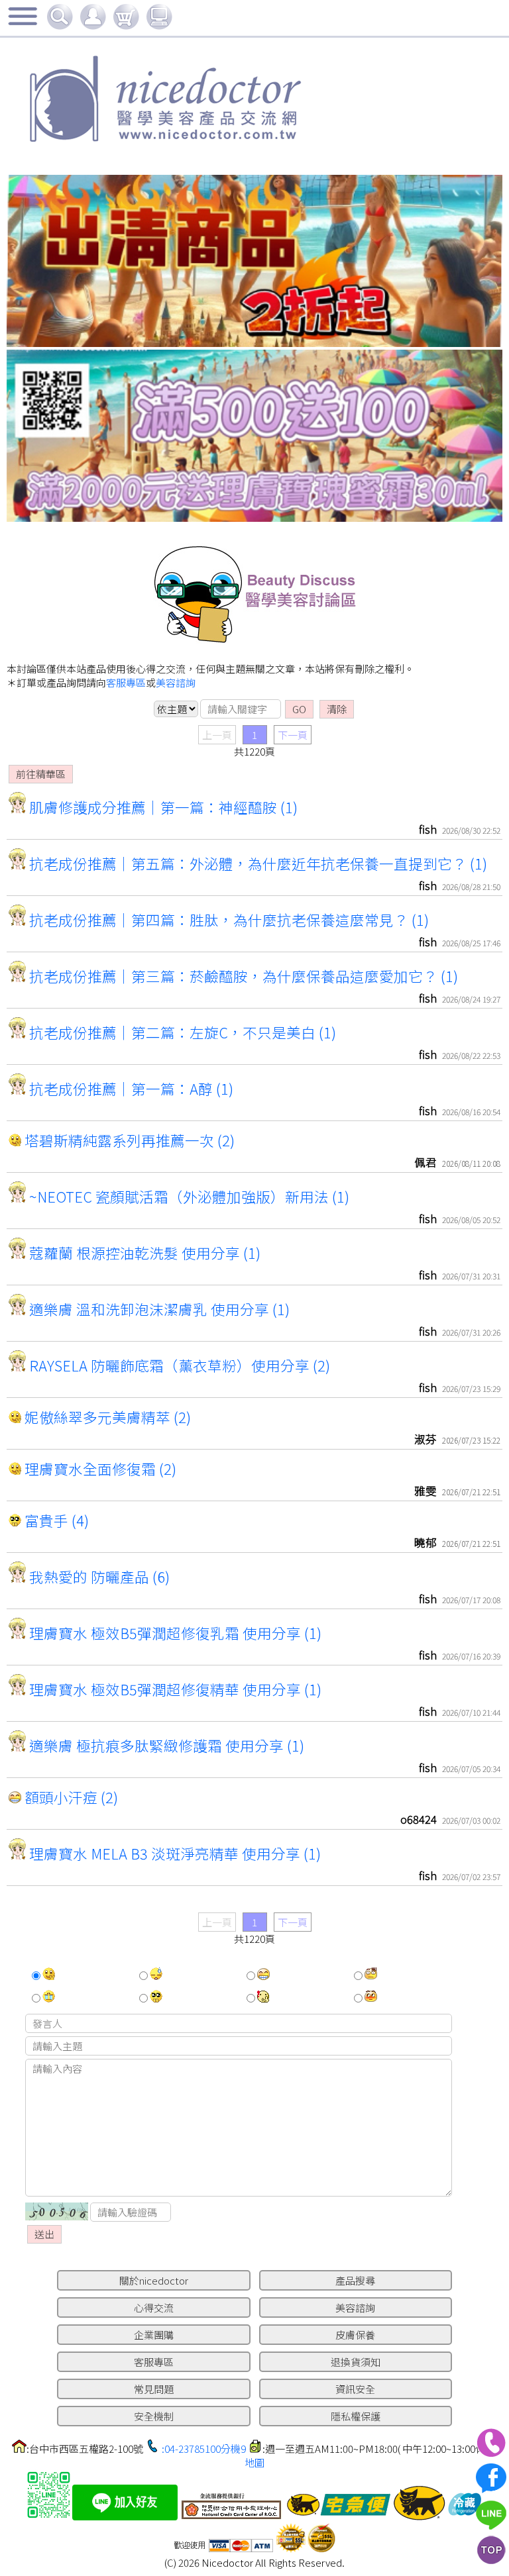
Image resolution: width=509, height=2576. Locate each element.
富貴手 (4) (55, 1520)
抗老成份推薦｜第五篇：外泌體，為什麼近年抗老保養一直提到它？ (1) (256, 863)
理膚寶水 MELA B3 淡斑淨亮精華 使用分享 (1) (173, 1853)
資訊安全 (355, 2389)
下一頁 (293, 735)
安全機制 (154, 2416)
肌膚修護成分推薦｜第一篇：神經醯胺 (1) (162, 807)
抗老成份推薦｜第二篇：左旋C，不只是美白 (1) (181, 1032)
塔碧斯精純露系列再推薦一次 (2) (128, 1140)
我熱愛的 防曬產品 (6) (98, 1576)
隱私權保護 (356, 2416)
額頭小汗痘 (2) (70, 1797)
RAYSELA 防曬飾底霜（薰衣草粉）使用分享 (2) (178, 1365)
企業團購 (154, 2335)
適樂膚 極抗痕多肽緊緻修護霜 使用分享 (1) (165, 1745)
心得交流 (154, 2307)
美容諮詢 (176, 682)
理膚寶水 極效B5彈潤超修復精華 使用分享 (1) (174, 1689)
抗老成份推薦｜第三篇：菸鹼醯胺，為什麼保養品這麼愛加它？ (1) (242, 976)
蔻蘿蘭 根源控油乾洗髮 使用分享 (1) (143, 1253)
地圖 (254, 2462)
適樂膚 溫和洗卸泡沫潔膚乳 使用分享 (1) (158, 1309)
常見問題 (154, 2389)
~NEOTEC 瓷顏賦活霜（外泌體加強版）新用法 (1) (188, 1196)
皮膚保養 (355, 2335)
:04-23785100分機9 (204, 2449)
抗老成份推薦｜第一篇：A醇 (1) (130, 1088)
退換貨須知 (356, 2362)
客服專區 (126, 682)
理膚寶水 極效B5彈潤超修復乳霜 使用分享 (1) (174, 1633)
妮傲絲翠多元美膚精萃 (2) (106, 1417)
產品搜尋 (355, 2280)
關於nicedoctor (154, 2280)
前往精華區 (41, 774)
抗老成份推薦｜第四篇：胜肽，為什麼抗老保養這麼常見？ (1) (227, 919)
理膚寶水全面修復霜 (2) (99, 1468)
